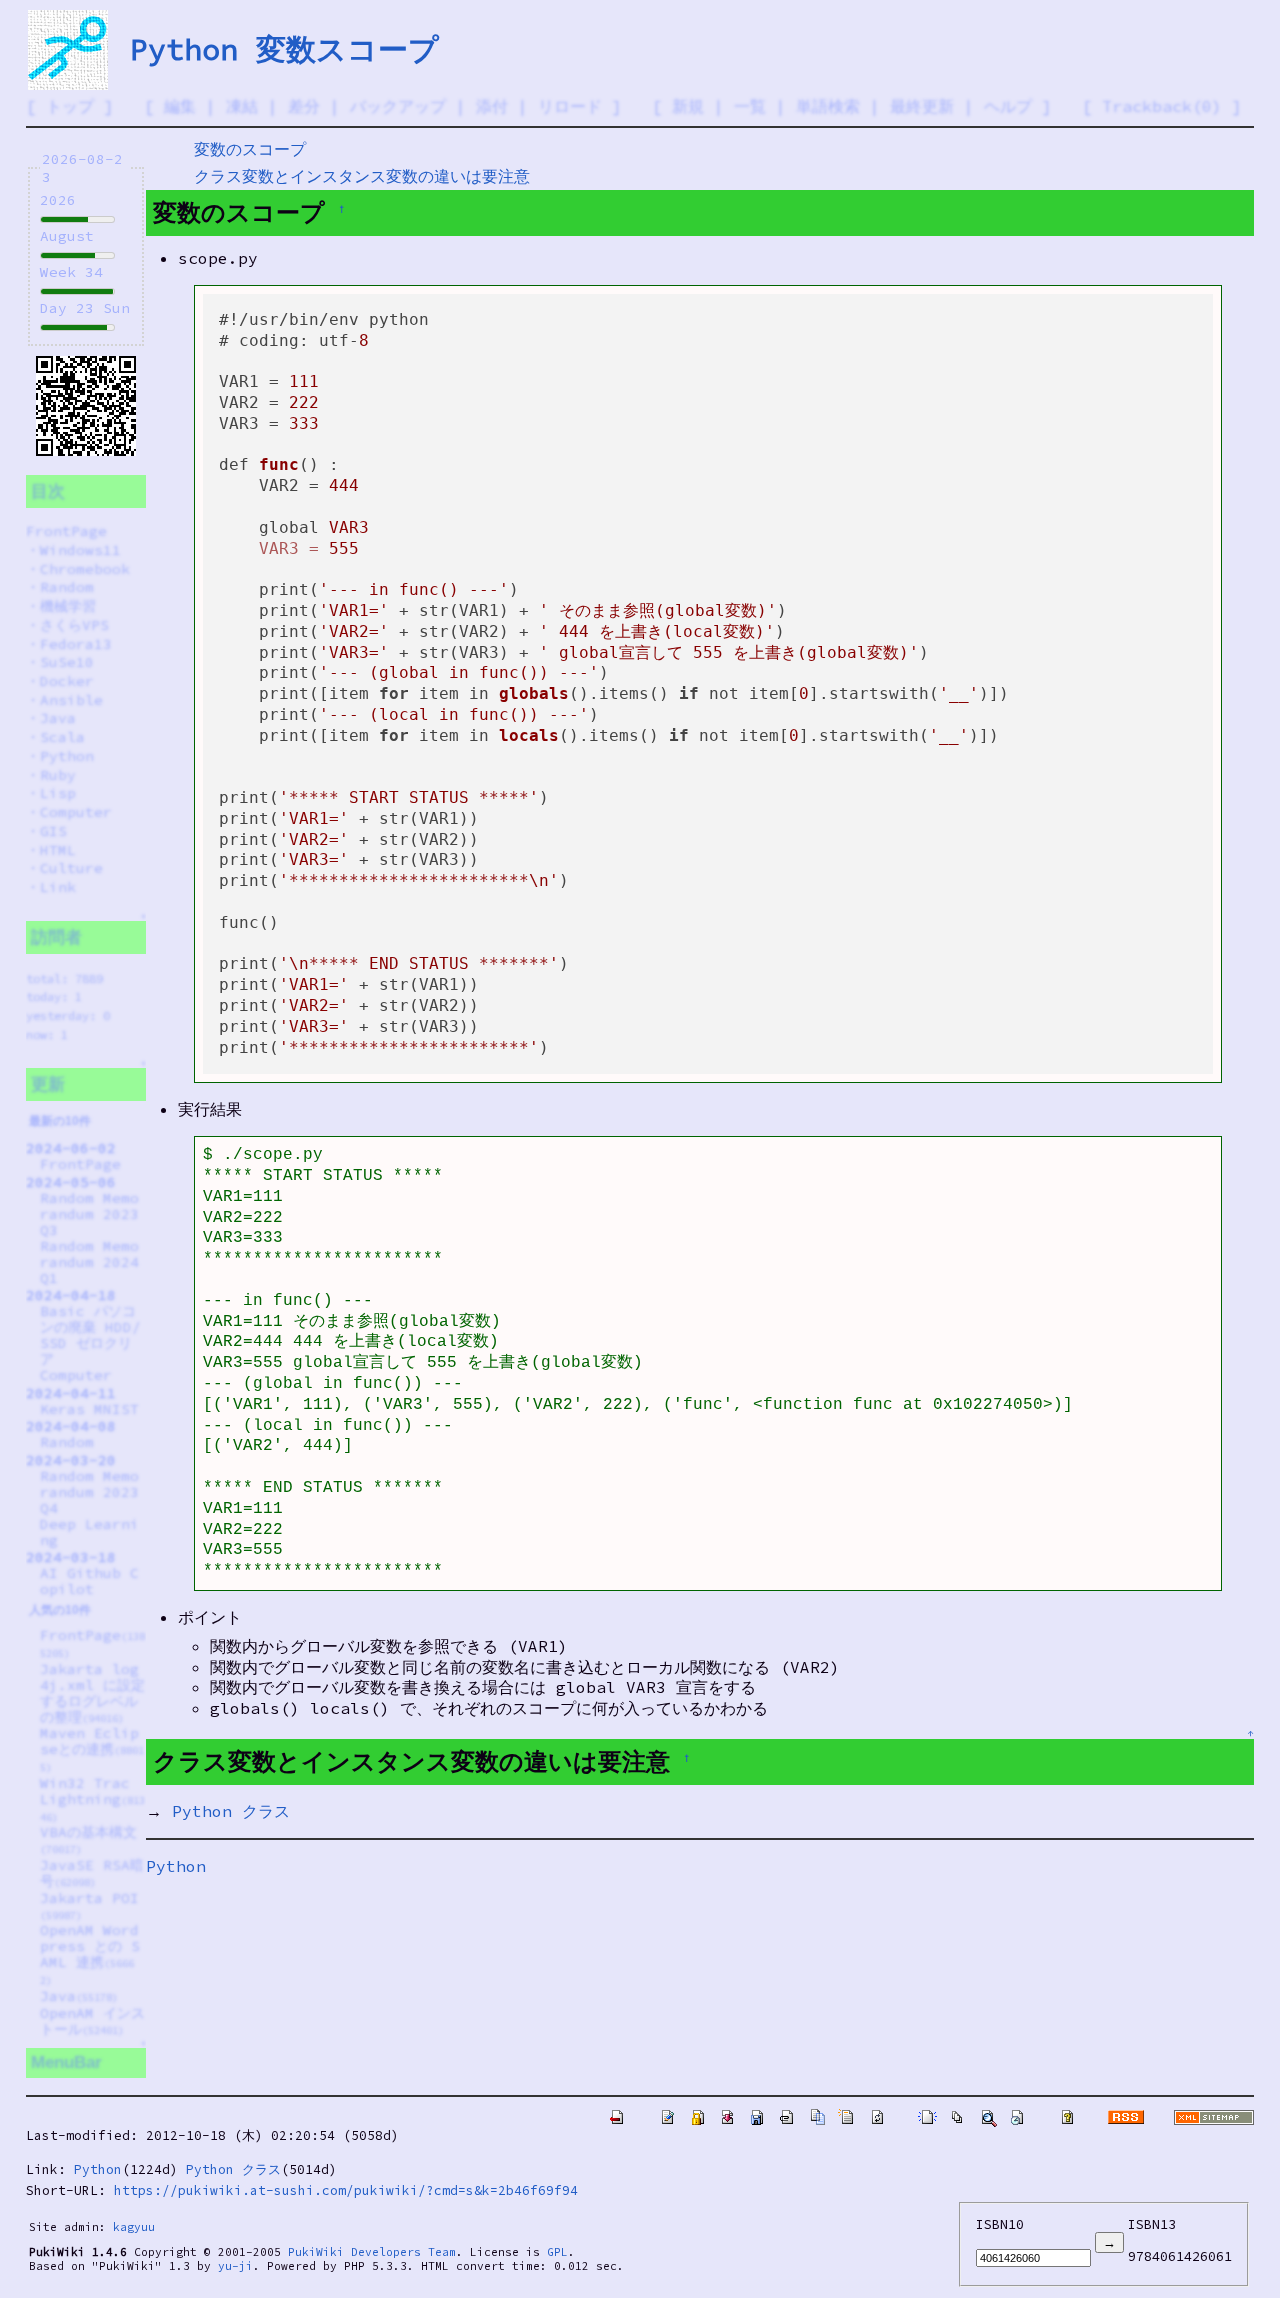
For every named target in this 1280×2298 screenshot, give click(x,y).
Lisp (58, 793)
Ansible (71, 700)
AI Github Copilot (89, 1581)
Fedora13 (76, 644)
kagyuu (134, 2227)
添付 (492, 106)
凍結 (242, 106)
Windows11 (80, 550)
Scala (62, 737)
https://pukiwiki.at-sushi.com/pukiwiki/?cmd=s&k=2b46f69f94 (346, 2190)
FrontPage (66, 531)
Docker (67, 681)
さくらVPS (74, 625)
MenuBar (66, 2062)
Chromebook (85, 569)
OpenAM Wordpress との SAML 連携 (90, 1954)
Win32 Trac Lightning (92, 1799)
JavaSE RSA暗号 (92, 1873)
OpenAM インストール (92, 2021)
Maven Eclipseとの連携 (92, 1749)
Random (67, 587)
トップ (70, 106)
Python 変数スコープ (284, 49)
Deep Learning (89, 1532)
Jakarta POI (89, 1905)
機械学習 (68, 606)
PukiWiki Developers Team (372, 2252)
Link (58, 887)
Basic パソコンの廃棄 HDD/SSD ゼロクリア (90, 1335)
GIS (53, 831)
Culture (71, 868)
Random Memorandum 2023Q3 (89, 1214)
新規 (688, 106)
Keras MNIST (89, 1409)
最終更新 (922, 106)
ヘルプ (1008, 106)
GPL (557, 2252)
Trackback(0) (1162, 106)
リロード (570, 106)
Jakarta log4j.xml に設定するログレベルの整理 (92, 1693)
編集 (180, 106)
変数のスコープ (250, 149)
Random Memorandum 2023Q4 (89, 1492)
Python (67, 756)
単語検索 (828, 106)
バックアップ (398, 106)
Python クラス (231, 1811)
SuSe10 (67, 662)
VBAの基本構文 (88, 1839)
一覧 (750, 106)
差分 (304, 106)
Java (58, 718)
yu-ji (235, 2266)
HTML (58, 850)
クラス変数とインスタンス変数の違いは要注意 (362, 176)
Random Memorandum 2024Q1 (89, 1262)
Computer (76, 812)
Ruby (58, 775)
